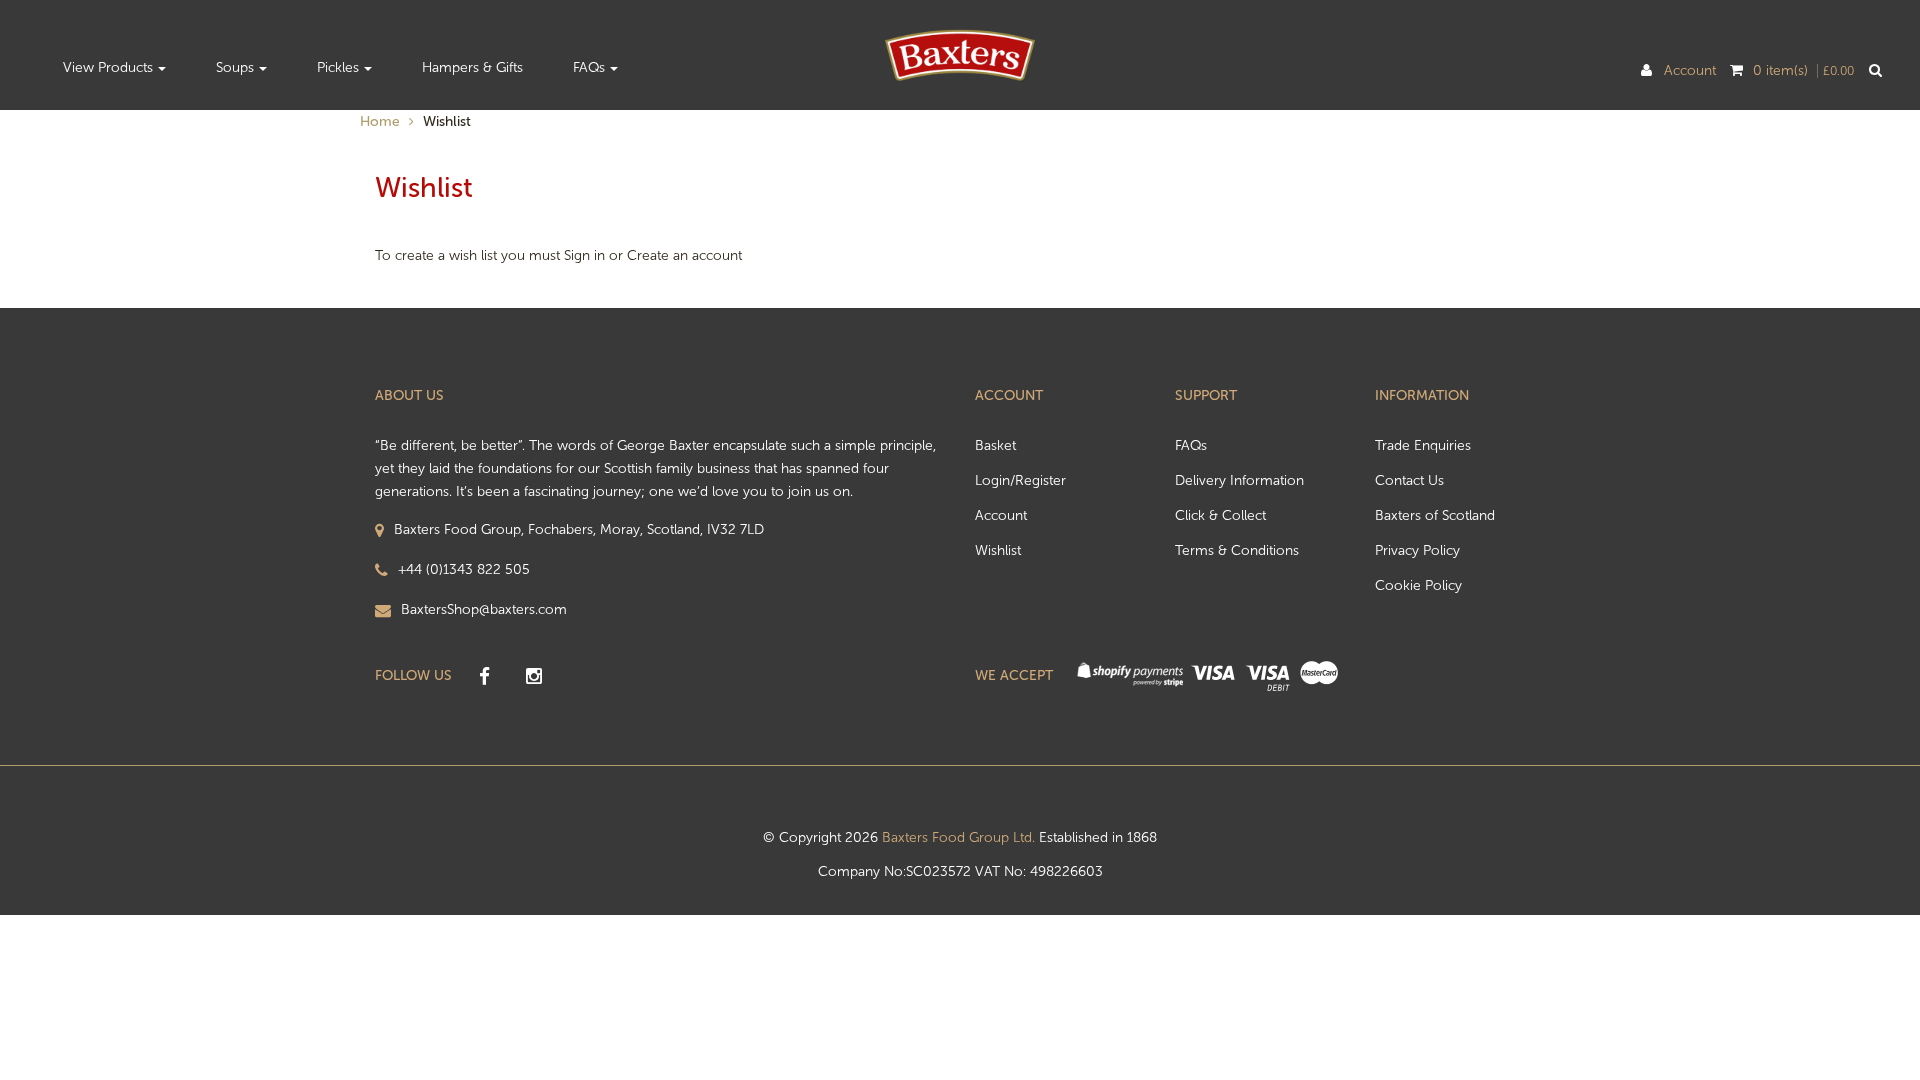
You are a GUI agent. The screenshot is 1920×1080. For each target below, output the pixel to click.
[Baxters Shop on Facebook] (484, 677)
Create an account (684, 255)
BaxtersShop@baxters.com (484, 609)
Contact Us (1409, 480)
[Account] (1646, 71)
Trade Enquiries (1423, 445)
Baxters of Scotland (1435, 515)
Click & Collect (1220, 515)
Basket (995, 445)
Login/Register (1020, 480)
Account (1686, 71)
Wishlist (998, 550)
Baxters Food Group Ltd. (958, 837)
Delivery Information (1239, 480)
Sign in (584, 255)
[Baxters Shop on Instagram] (534, 677)
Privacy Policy (1417, 550)
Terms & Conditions (1237, 550)
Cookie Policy (1418, 585)
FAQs (1191, 445)
